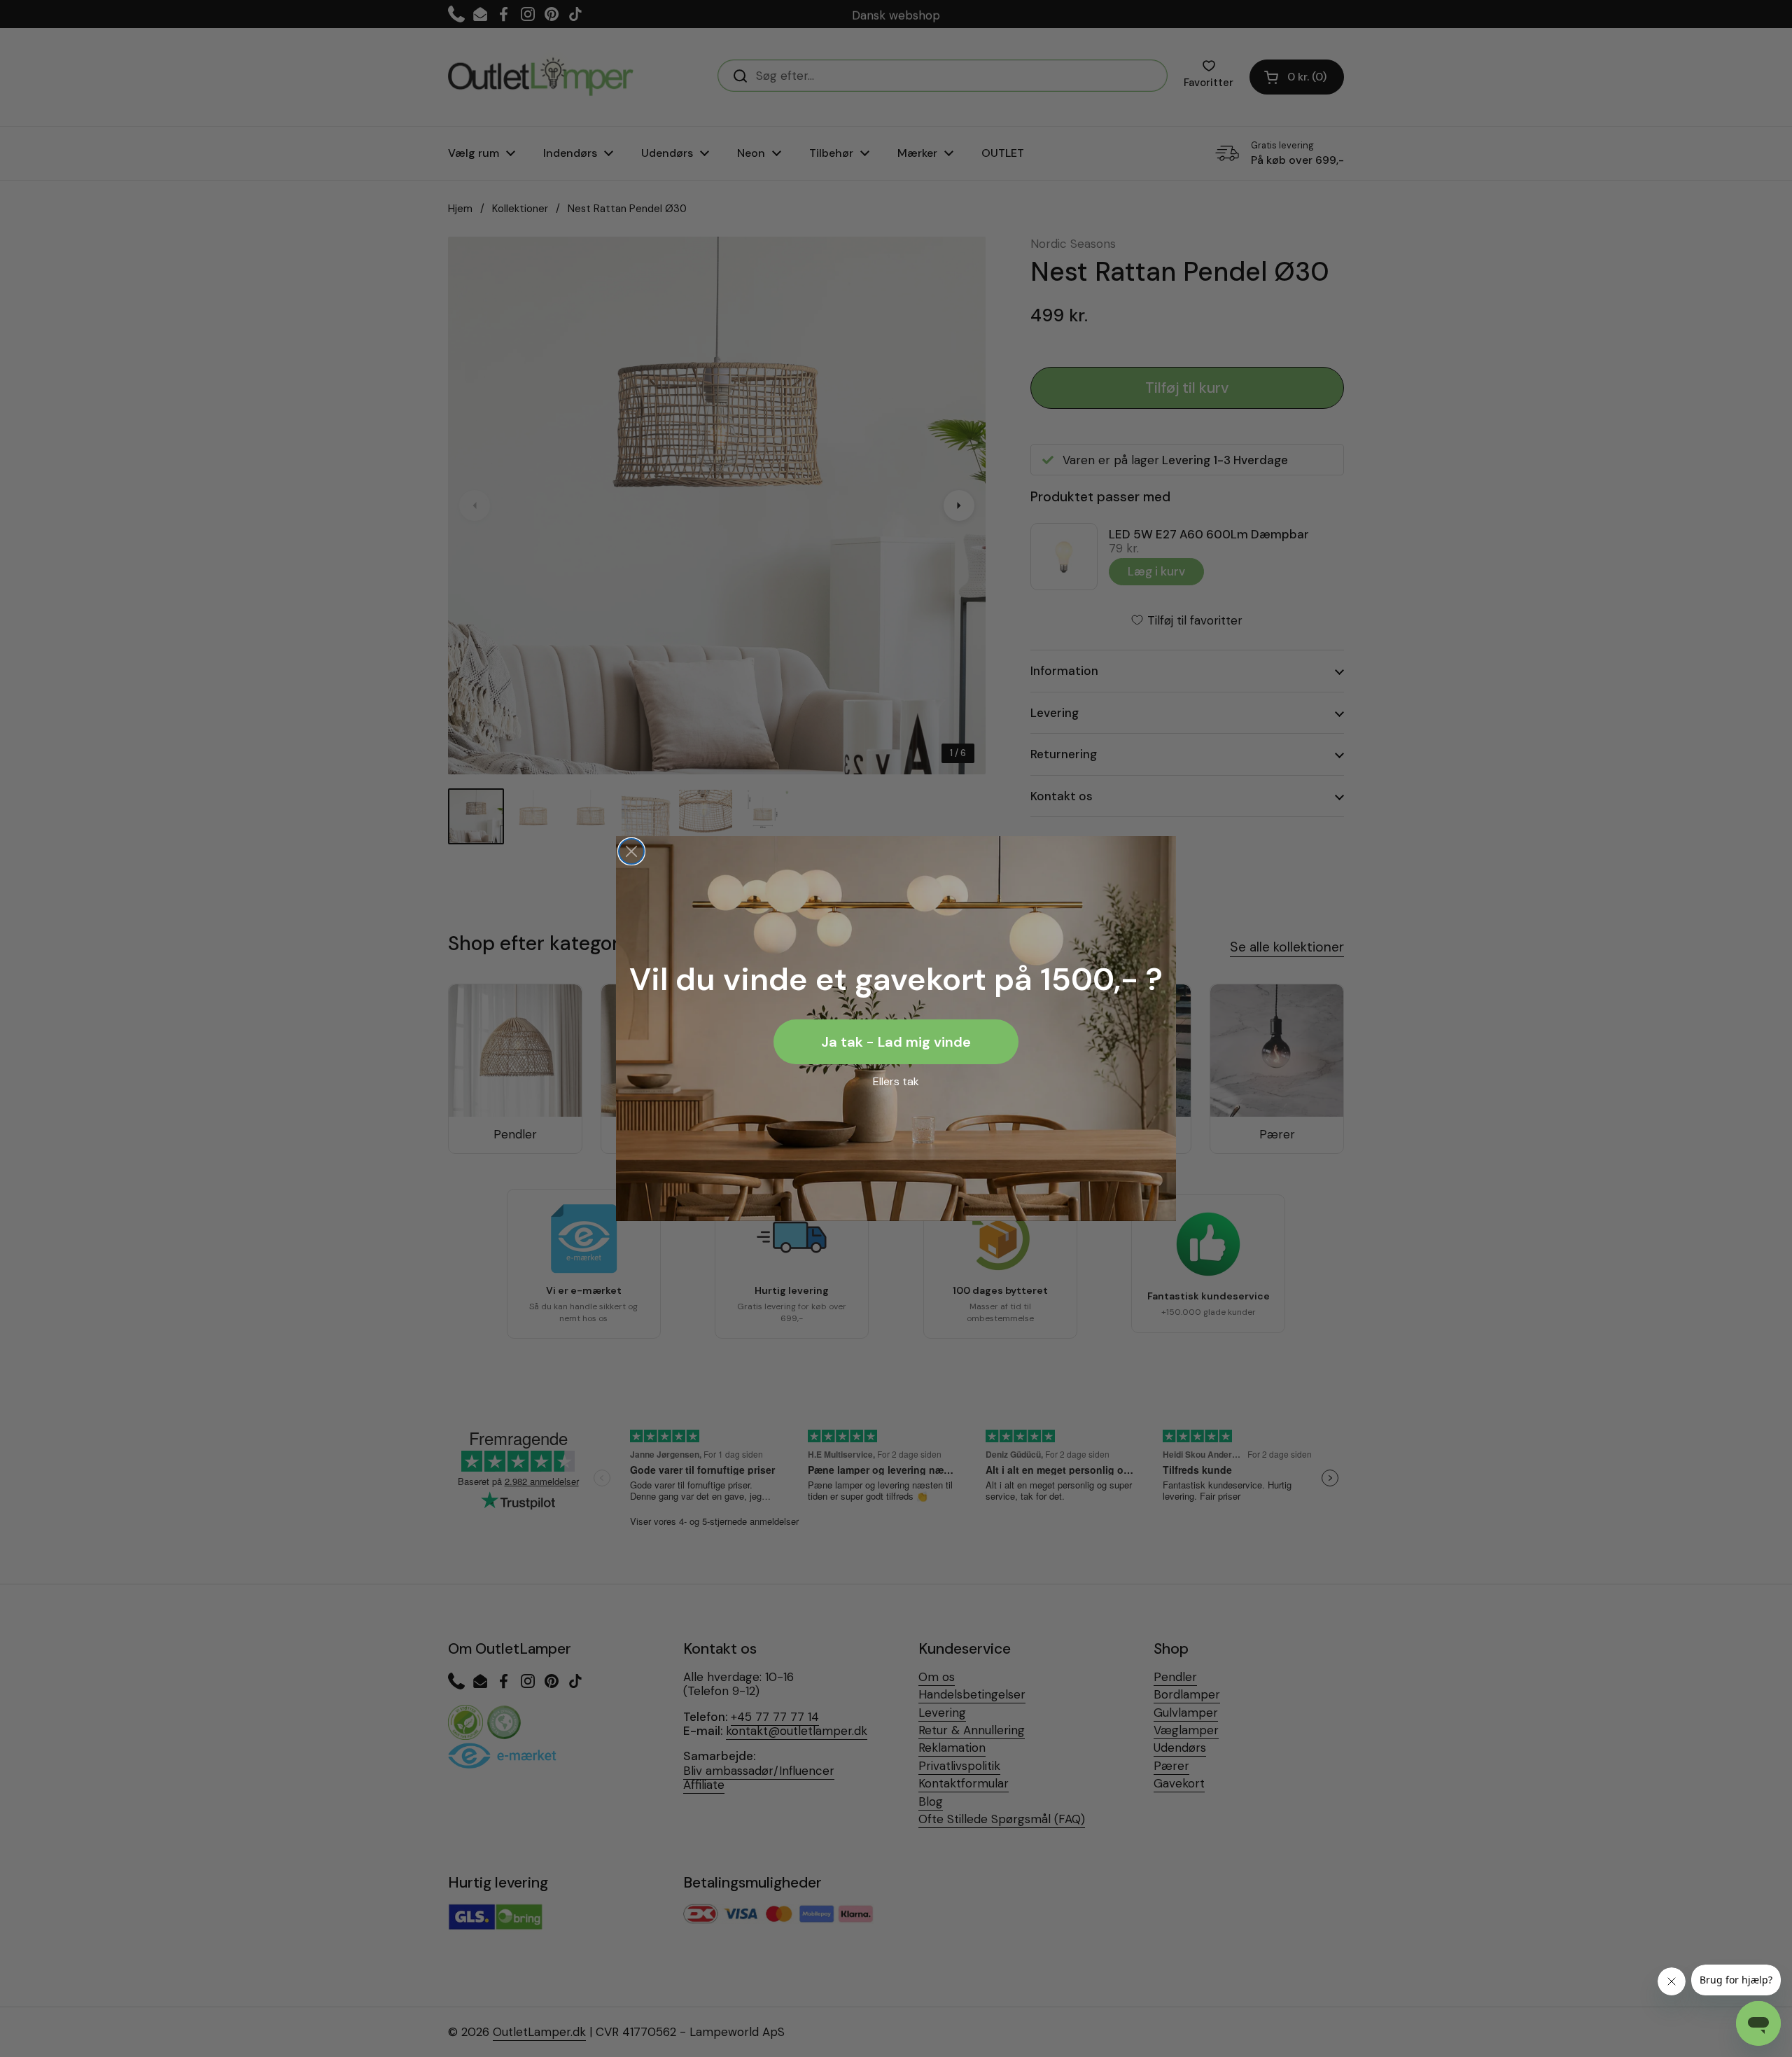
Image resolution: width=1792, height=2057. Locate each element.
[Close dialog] (631, 851)
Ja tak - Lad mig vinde (896, 1042)
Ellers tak (896, 1081)
